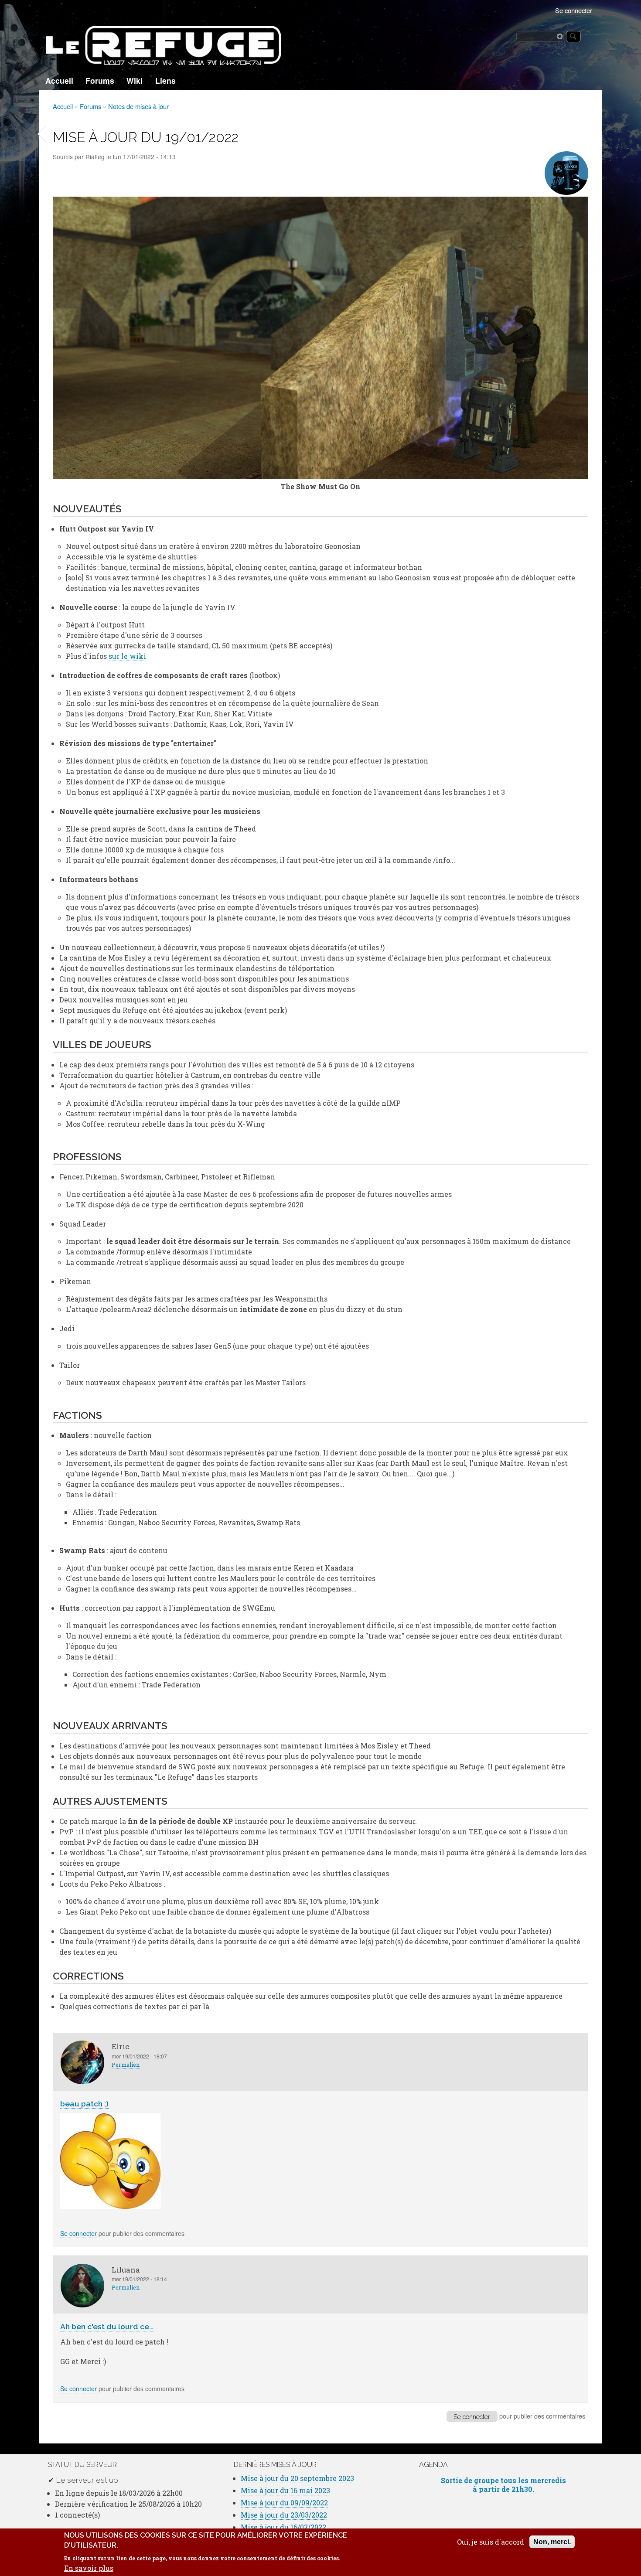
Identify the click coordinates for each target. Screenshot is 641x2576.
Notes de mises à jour (138, 106)
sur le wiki (127, 656)
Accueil (59, 80)
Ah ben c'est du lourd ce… (107, 2326)
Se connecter (574, 10)
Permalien (126, 2065)
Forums (100, 80)
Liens (165, 80)
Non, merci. (552, 2542)
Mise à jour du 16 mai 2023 (285, 2490)
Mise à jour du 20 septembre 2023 (297, 2478)
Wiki (135, 80)
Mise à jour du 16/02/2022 (283, 2527)
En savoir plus (89, 2568)
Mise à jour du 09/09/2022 (284, 2503)
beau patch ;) (84, 2104)
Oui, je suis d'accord (491, 2542)
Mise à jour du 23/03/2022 (284, 2515)
